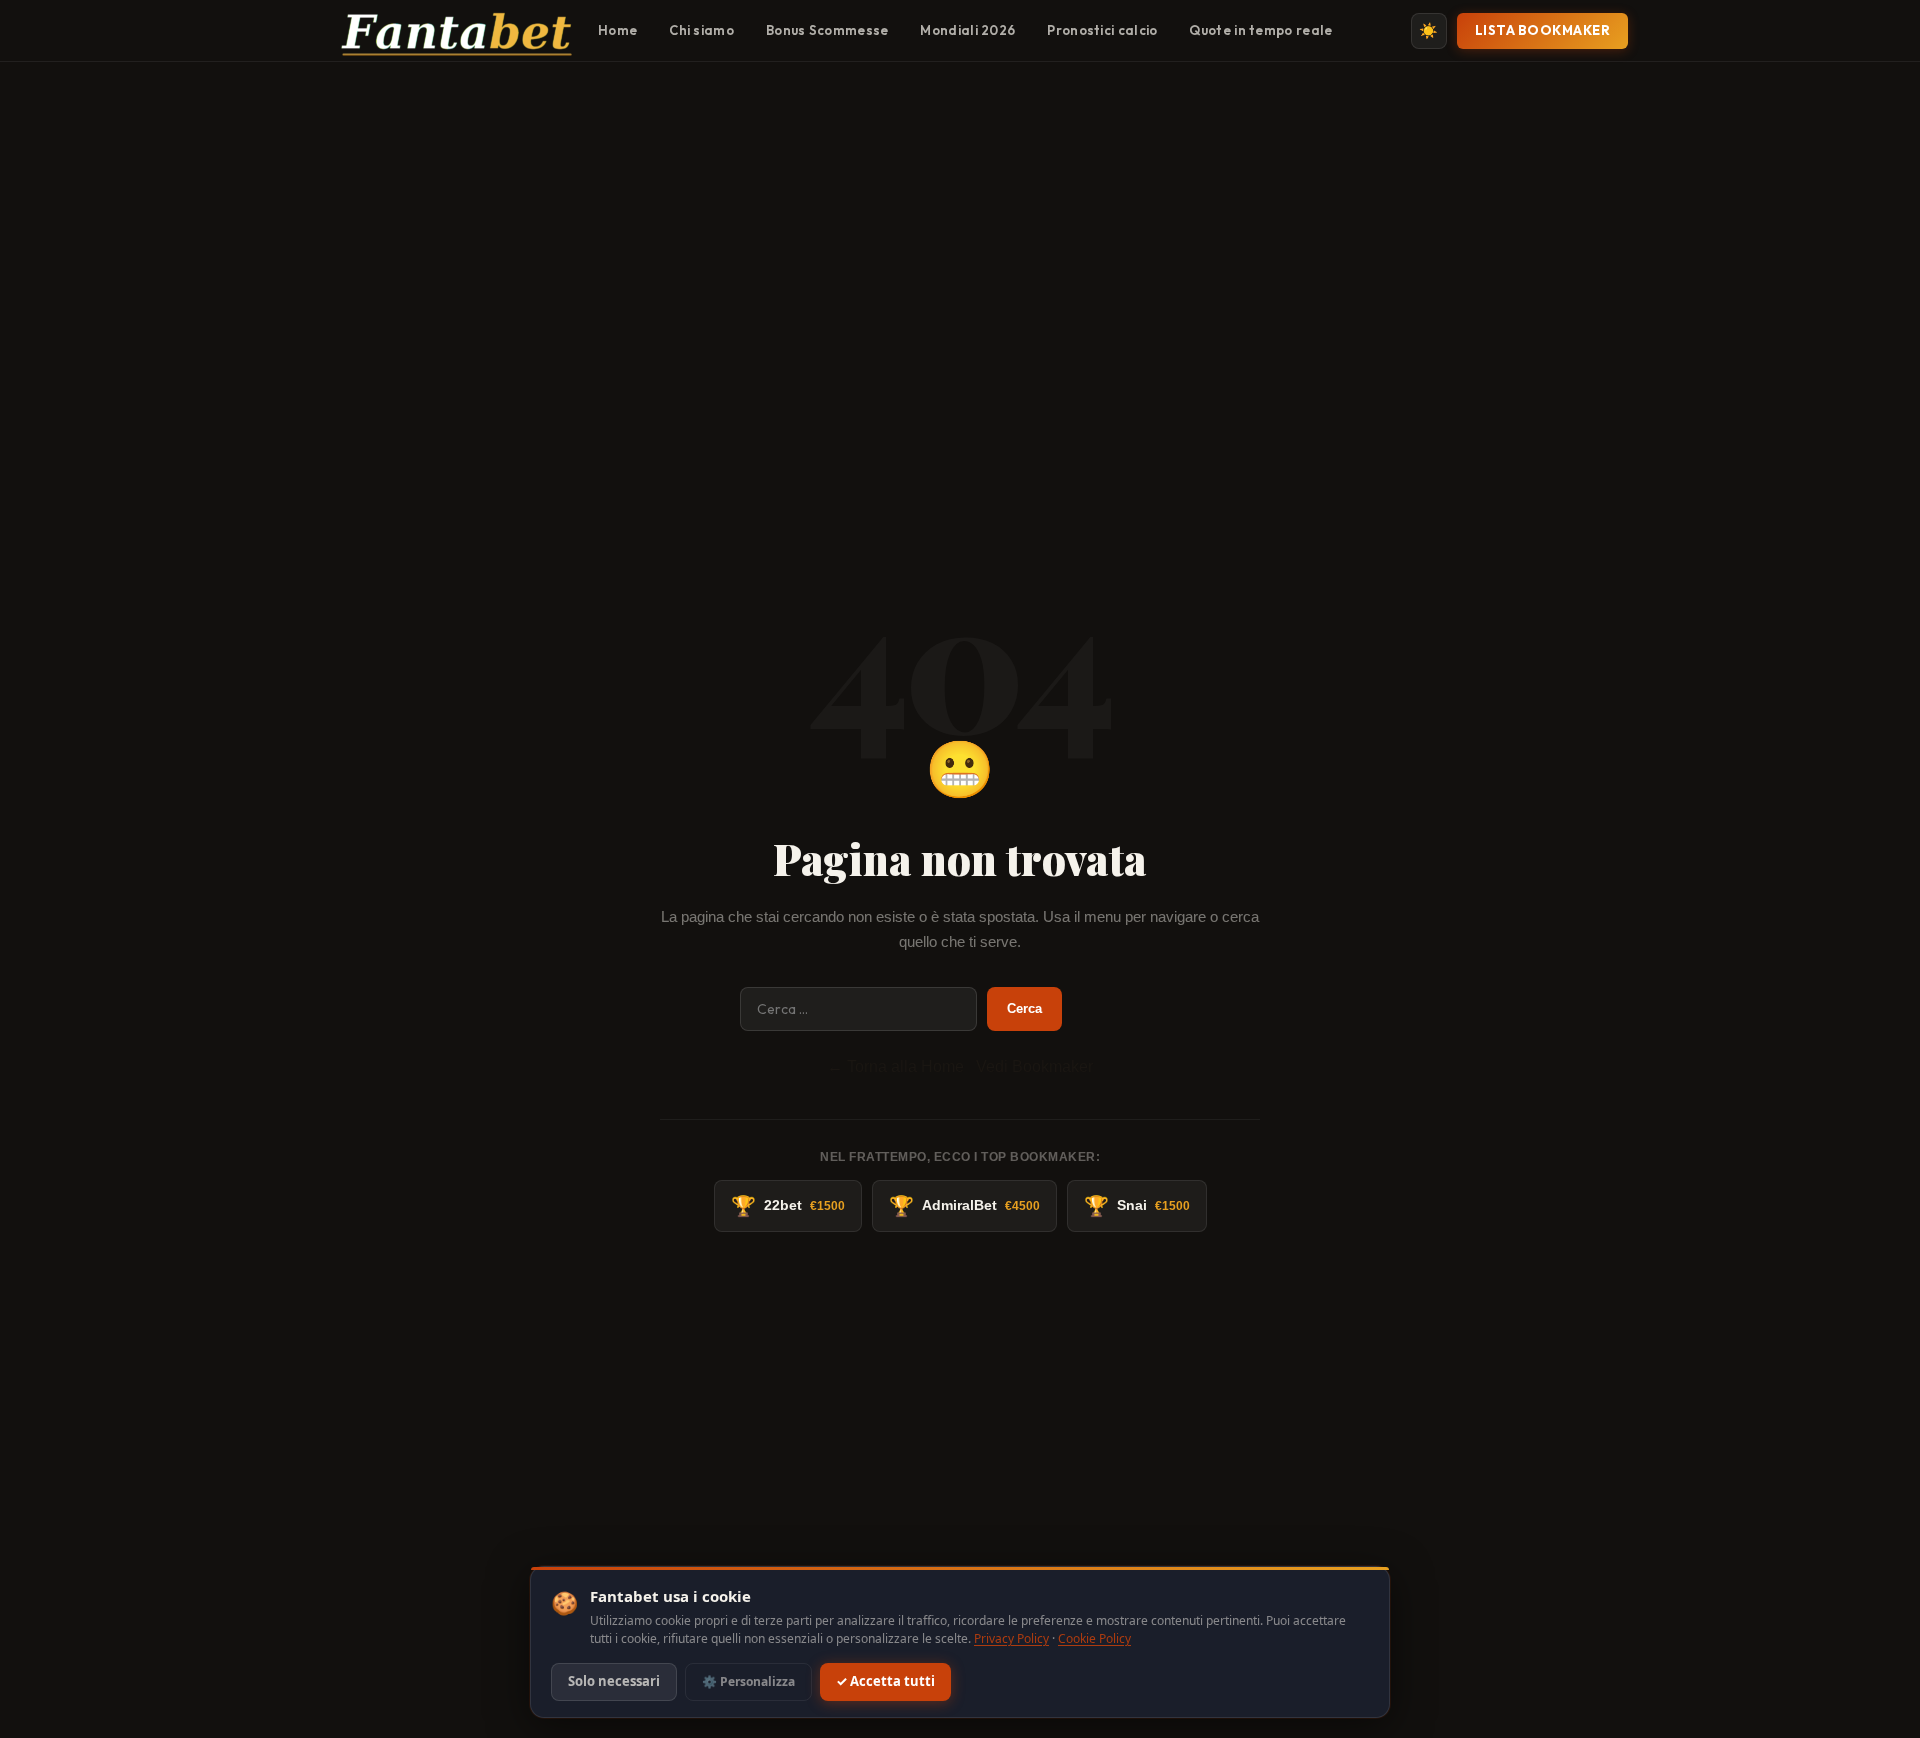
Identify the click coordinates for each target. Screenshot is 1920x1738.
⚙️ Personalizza (748, 1681)
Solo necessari (614, 1682)
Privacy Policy (1011, 1638)
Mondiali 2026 (967, 30)
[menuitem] (617, 31)
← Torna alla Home (895, 1066)
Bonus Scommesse (827, 30)
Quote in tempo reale (1260, 30)
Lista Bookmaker (1543, 30)
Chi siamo (701, 30)
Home (617, 30)
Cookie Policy (1094, 1638)
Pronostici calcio (1102, 30)
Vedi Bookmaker (1034, 1066)
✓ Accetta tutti (885, 1682)
